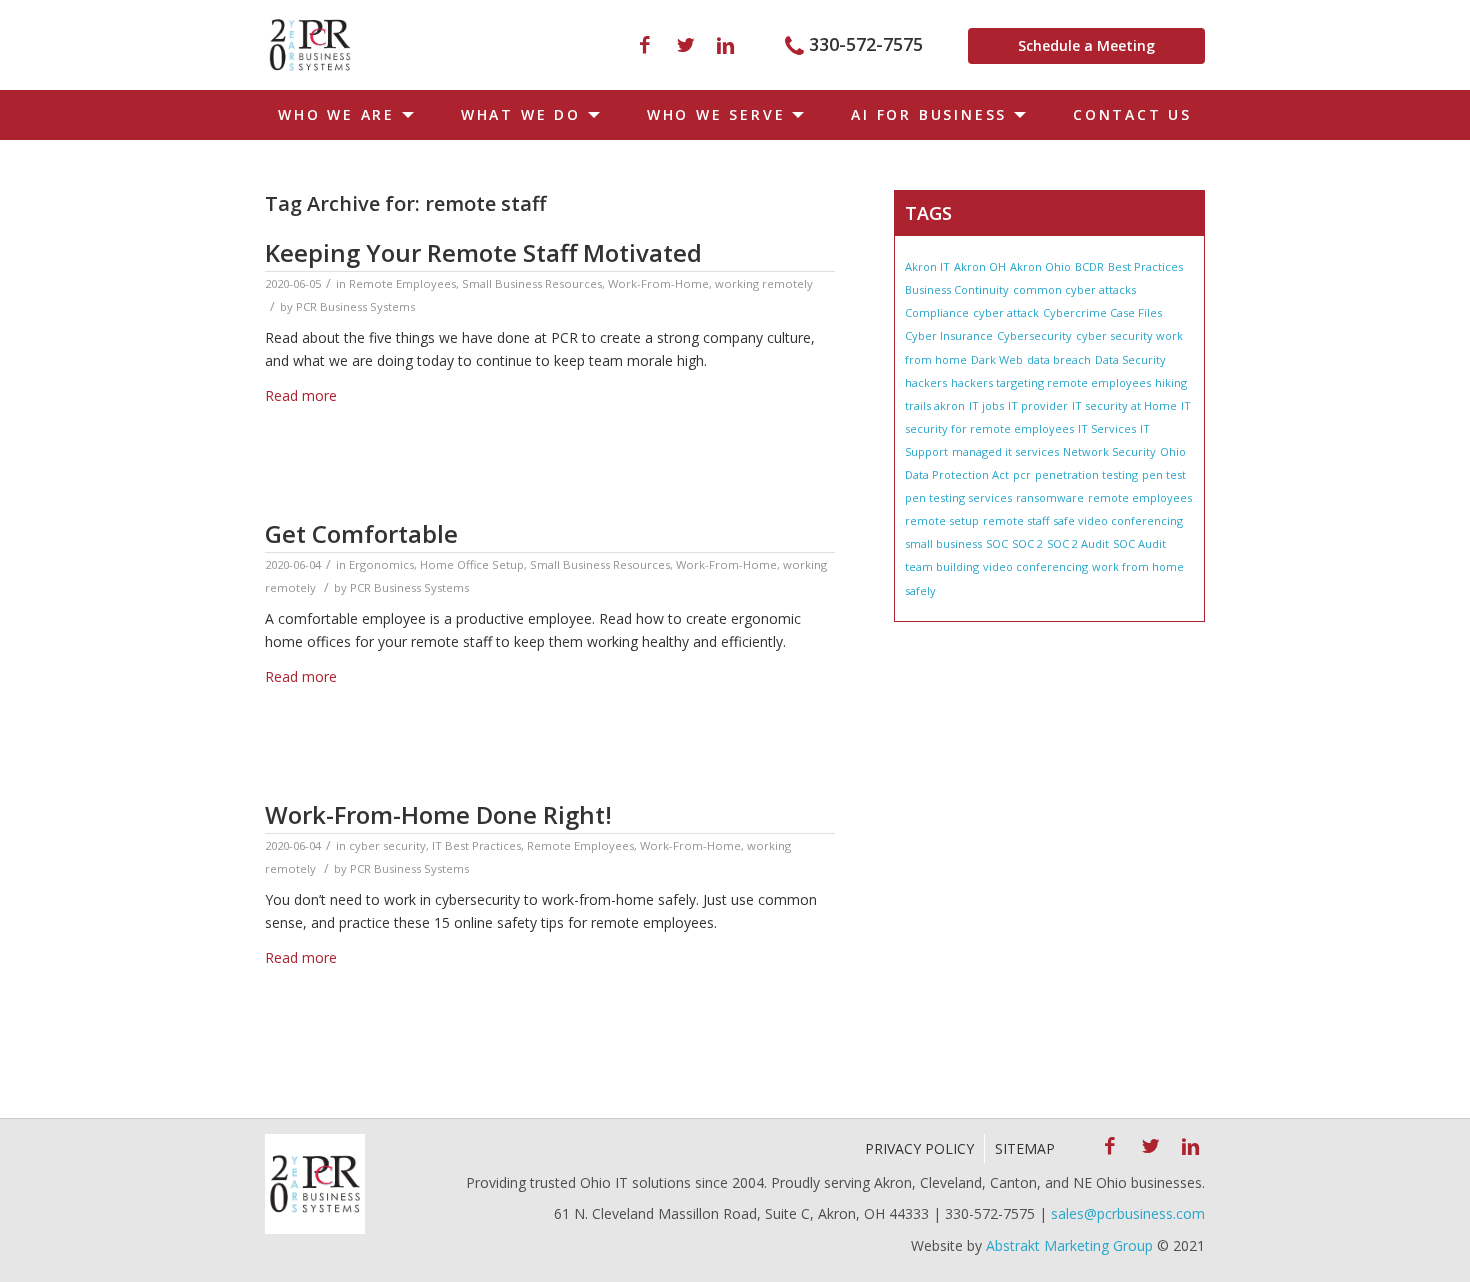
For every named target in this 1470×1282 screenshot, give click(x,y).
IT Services (1107, 428)
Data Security (1130, 359)
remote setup (942, 520)
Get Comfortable (361, 533)
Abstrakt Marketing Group (1069, 1245)
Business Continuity (957, 289)
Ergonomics (381, 564)
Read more (301, 395)
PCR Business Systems (355, 306)
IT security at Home (1124, 405)
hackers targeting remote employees (1051, 382)
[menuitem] (342, 115)
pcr (1022, 474)
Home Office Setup (472, 564)
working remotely (764, 283)
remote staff (1016, 520)
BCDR (1089, 266)
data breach (1059, 359)
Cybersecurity (1034, 335)
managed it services (1005, 451)
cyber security (387, 845)
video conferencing (1035, 566)
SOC (997, 543)
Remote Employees (402, 283)
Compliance (937, 312)
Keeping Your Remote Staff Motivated (483, 252)
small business (943, 543)
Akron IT (927, 266)
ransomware (1050, 497)
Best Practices (1145, 266)
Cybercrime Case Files (1102, 312)
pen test (1164, 474)
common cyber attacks (1074, 289)
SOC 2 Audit (1078, 543)
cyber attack (1006, 312)
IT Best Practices (476, 845)
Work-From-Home (658, 283)
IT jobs (986, 405)
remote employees (1140, 497)
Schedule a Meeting (1086, 45)
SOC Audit (1139, 543)
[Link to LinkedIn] (725, 45)
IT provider (1038, 405)
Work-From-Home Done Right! (438, 814)
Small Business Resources (532, 283)
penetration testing (1086, 474)
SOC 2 (1027, 543)
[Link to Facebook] (645, 45)
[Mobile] (310, 45)
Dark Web (997, 359)
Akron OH (980, 266)
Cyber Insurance (949, 335)
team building (942, 566)
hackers (926, 382)
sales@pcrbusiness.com (1128, 1213)
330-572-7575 (866, 44)
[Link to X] (685, 45)
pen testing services (958, 497)
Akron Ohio (1040, 266)
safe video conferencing (1118, 520)
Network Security (1109, 451)
